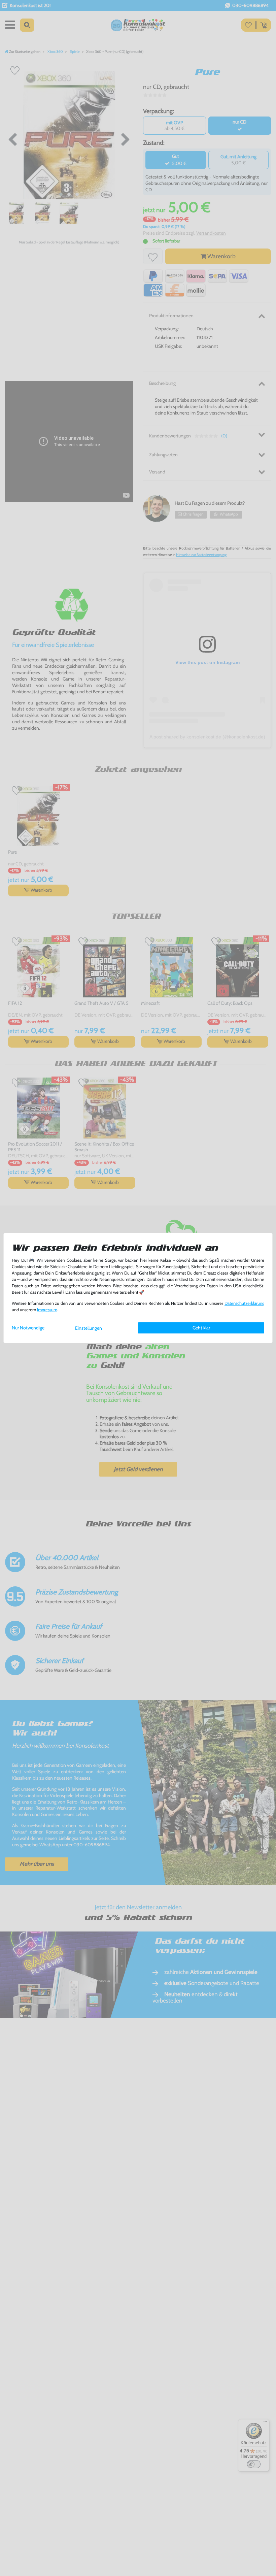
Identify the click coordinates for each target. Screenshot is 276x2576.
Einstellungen (89, 1328)
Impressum (47, 1310)
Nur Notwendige (28, 1328)
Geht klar (201, 1328)
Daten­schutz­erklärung (244, 1303)
